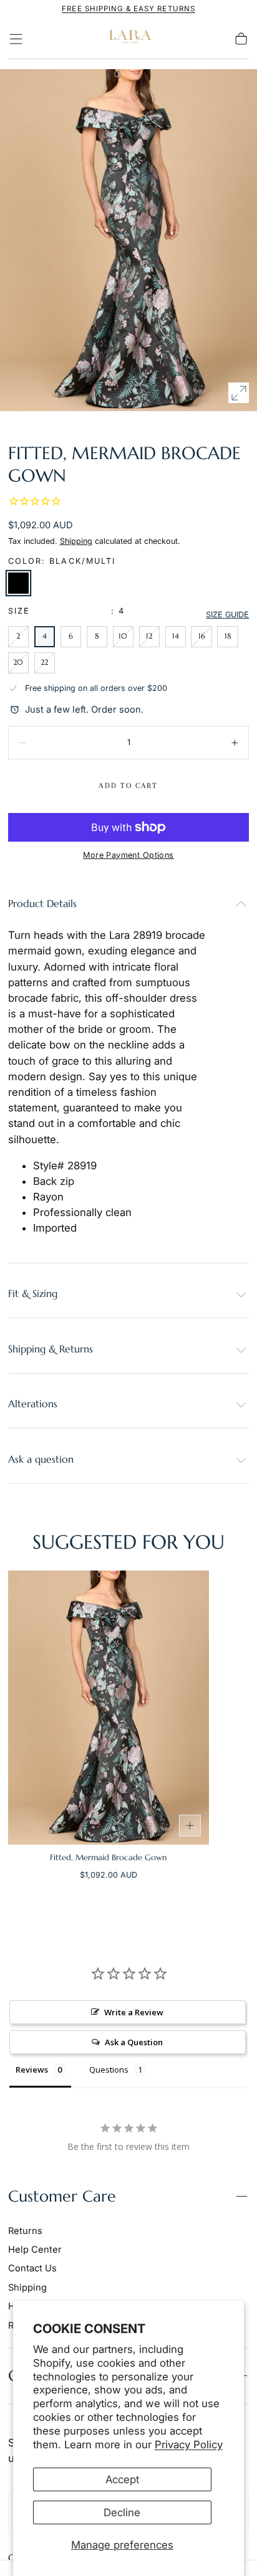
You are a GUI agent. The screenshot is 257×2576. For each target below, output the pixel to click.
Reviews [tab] (32, 2070)
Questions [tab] (109, 2070)
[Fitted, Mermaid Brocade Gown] (109, 1708)
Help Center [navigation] (35, 2250)
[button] (16, 39)
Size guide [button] (227, 615)
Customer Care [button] (62, 2196)
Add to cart (128, 786)
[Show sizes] (190, 1826)
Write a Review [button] (134, 2012)
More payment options (128, 855)
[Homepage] (128, 39)
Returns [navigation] (25, 2231)
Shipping (76, 541)
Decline (122, 2512)
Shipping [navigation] (27, 2288)
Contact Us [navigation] (32, 2268)
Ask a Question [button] (134, 2042)
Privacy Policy (189, 2445)
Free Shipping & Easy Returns (128, 9)
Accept (122, 2479)
